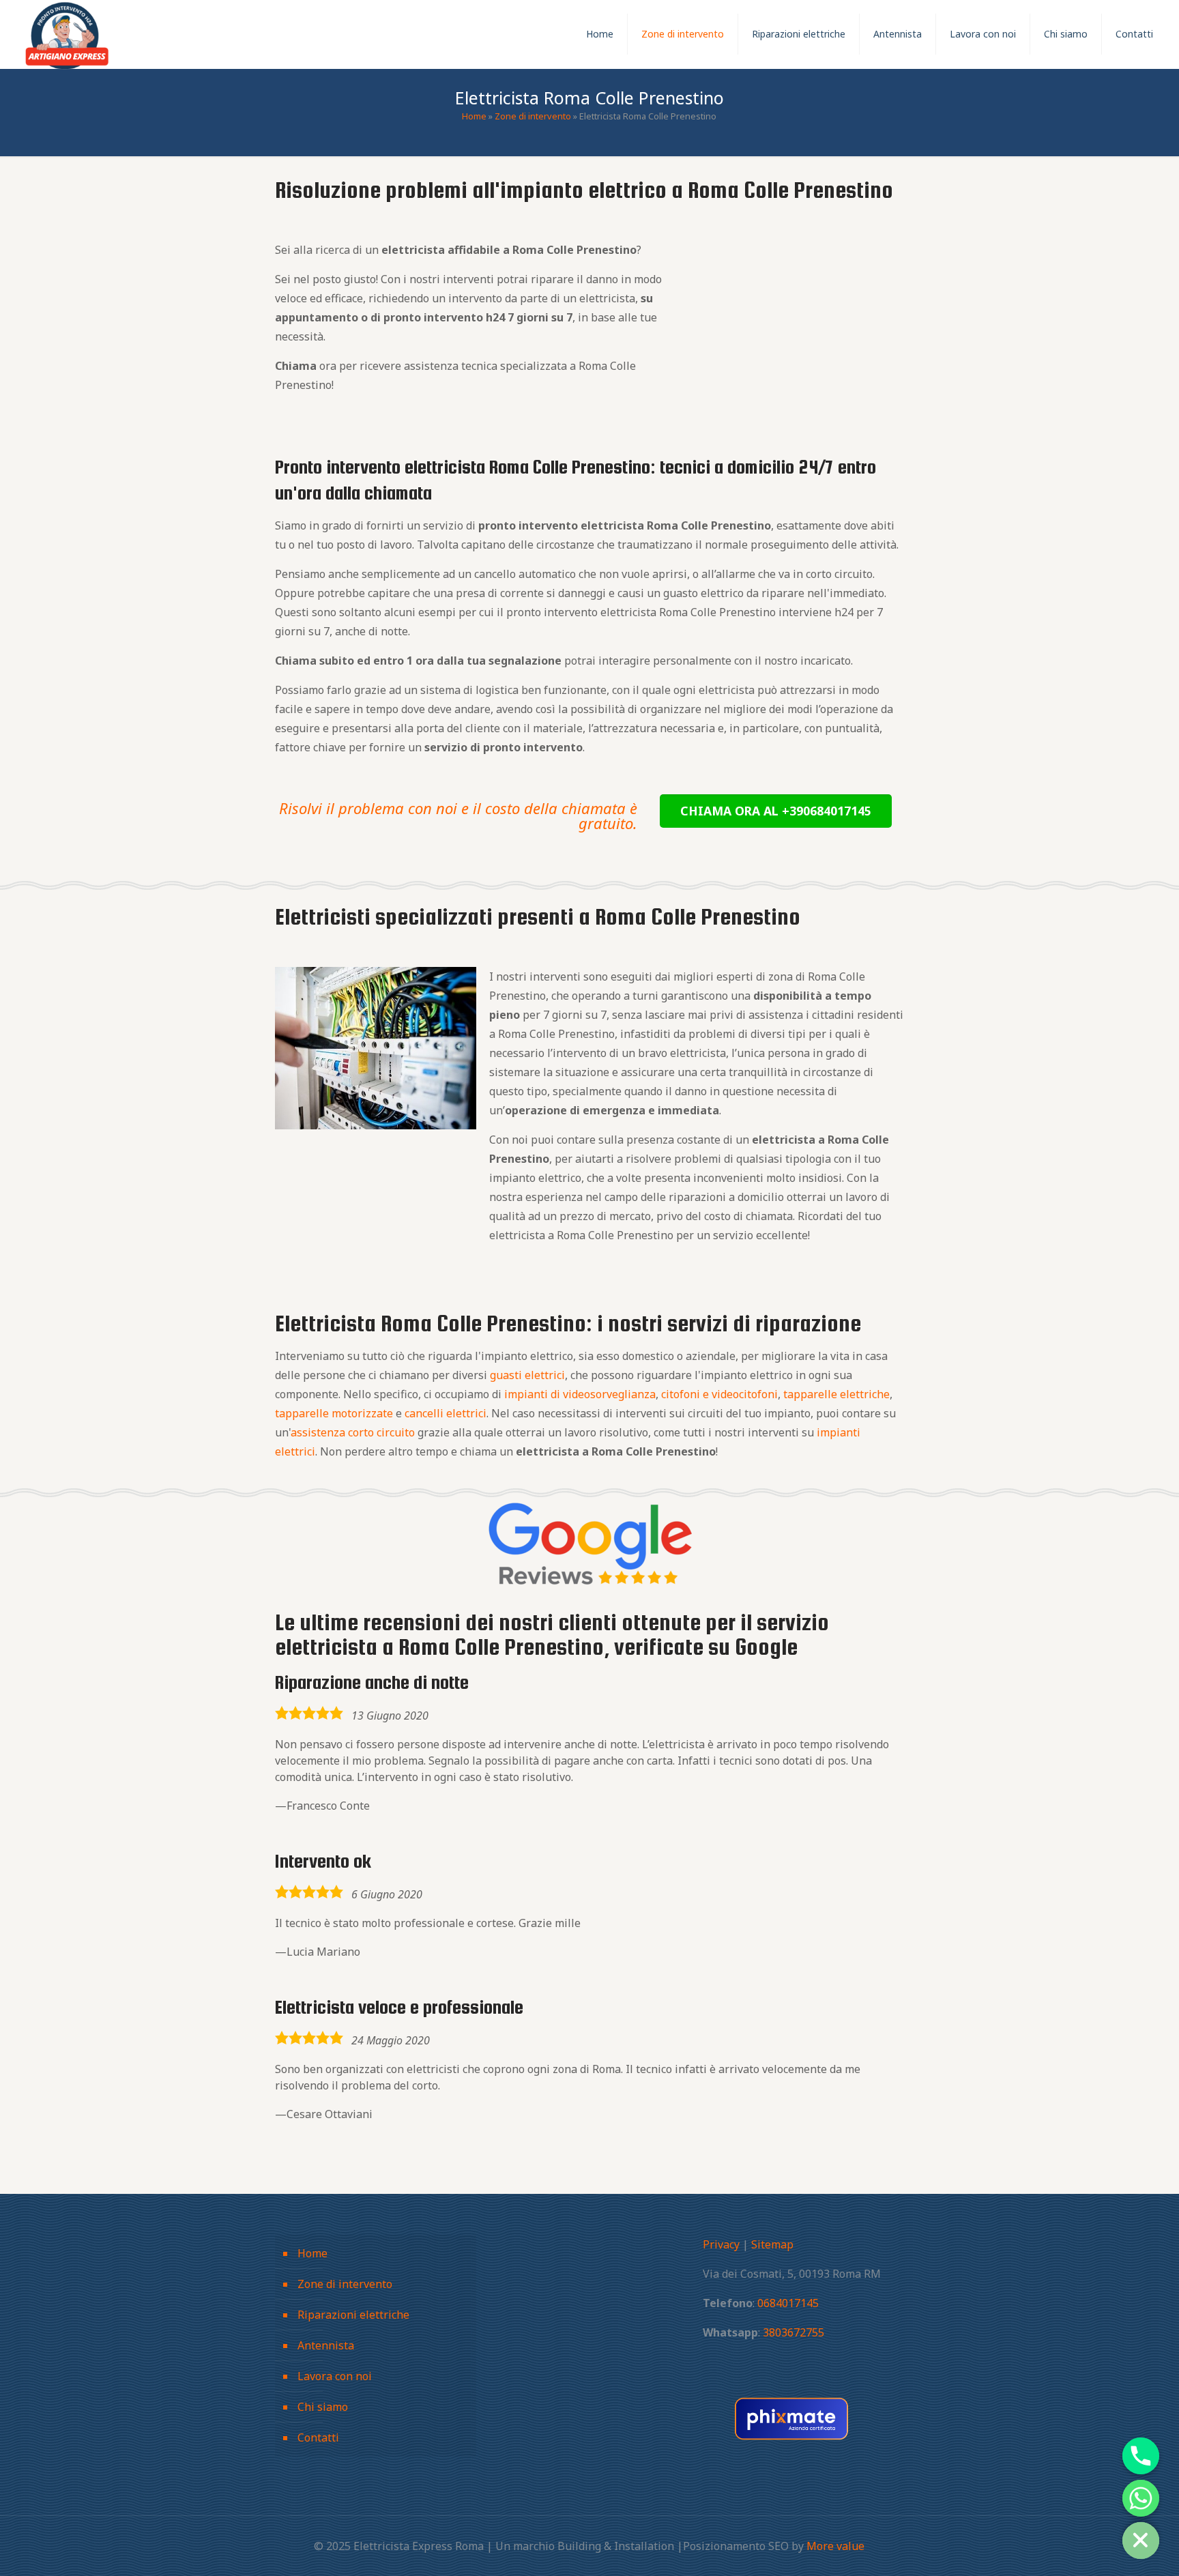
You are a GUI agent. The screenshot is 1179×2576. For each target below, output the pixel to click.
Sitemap (772, 2244)
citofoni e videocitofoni (719, 1394)
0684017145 (788, 2303)
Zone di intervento (533, 116)
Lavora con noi (335, 2376)
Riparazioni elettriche (353, 2315)
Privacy (721, 2244)
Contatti (318, 2437)
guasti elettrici (527, 1375)
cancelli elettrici (446, 1413)
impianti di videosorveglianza (580, 1394)
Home (474, 116)
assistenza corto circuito (353, 1432)
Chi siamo (323, 2407)
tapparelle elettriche (836, 1394)
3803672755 (794, 2332)
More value (835, 2546)
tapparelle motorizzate (334, 1413)
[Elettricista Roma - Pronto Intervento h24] (67, 34)
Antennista (326, 2345)
